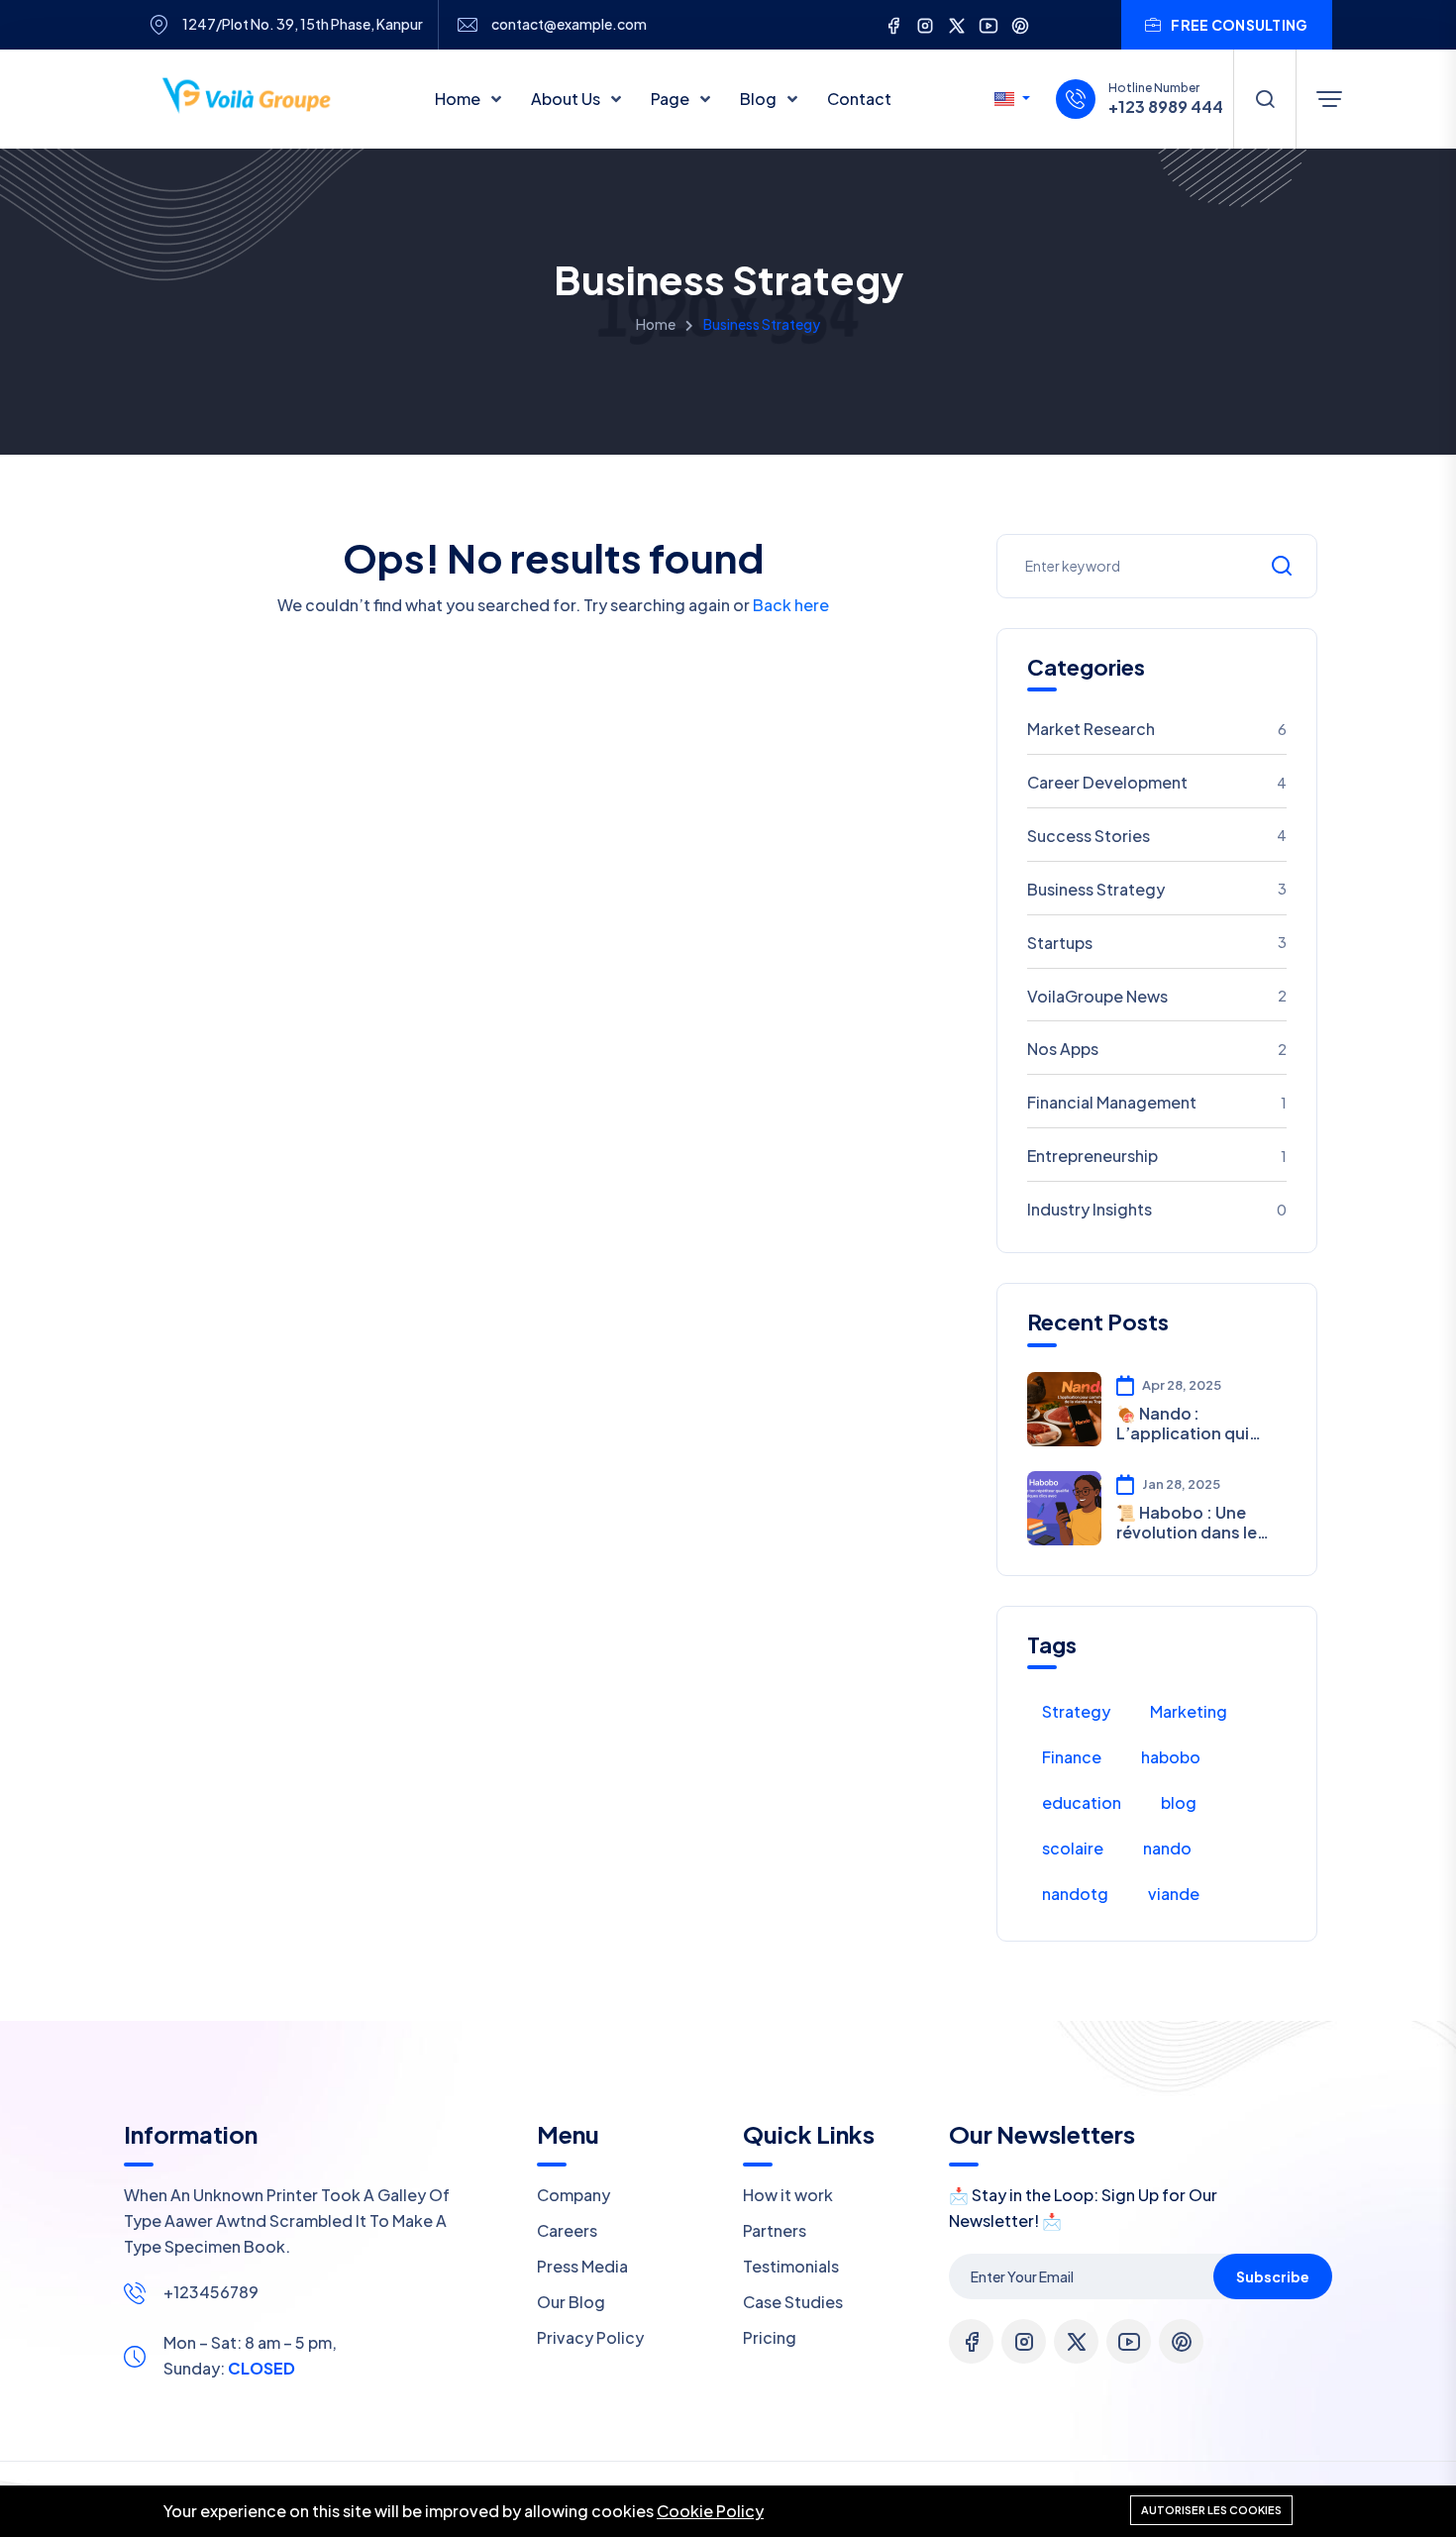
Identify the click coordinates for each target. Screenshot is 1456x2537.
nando (1167, 1848)
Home (459, 99)
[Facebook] (893, 24)
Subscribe (1273, 2276)
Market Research (1157, 729)
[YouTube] (988, 24)
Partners (775, 2230)
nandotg (1075, 1894)
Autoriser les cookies (1211, 2510)
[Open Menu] (1329, 99)
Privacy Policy (590, 2337)
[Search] (1265, 99)
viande (1174, 1894)
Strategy (1076, 1711)
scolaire (1073, 1848)
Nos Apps (1157, 1049)
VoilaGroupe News (1157, 996)
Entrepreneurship (1157, 1156)
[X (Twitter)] (957, 24)
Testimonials (791, 2266)
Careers (567, 2230)
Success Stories (1157, 836)
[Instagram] (925, 24)
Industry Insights (1157, 1209)
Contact (859, 99)
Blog (760, 99)
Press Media (582, 2266)
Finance (1072, 1757)
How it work (788, 2195)
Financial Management (1157, 1102)
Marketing (1189, 1711)
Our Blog (571, 2302)
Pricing (770, 2337)
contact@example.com (569, 24)
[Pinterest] (1020, 24)
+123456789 (211, 2292)
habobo (1171, 1757)
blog (1179, 1802)
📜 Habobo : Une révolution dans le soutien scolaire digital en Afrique (1187, 1522)
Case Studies (793, 2302)
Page (672, 99)
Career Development (1157, 782)
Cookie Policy (710, 2511)
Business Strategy (1157, 889)
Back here (791, 605)
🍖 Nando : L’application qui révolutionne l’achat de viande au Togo (1196, 1423)
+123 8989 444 (1166, 107)
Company (573, 2195)
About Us (567, 99)
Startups (1157, 943)
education (1082, 1802)
